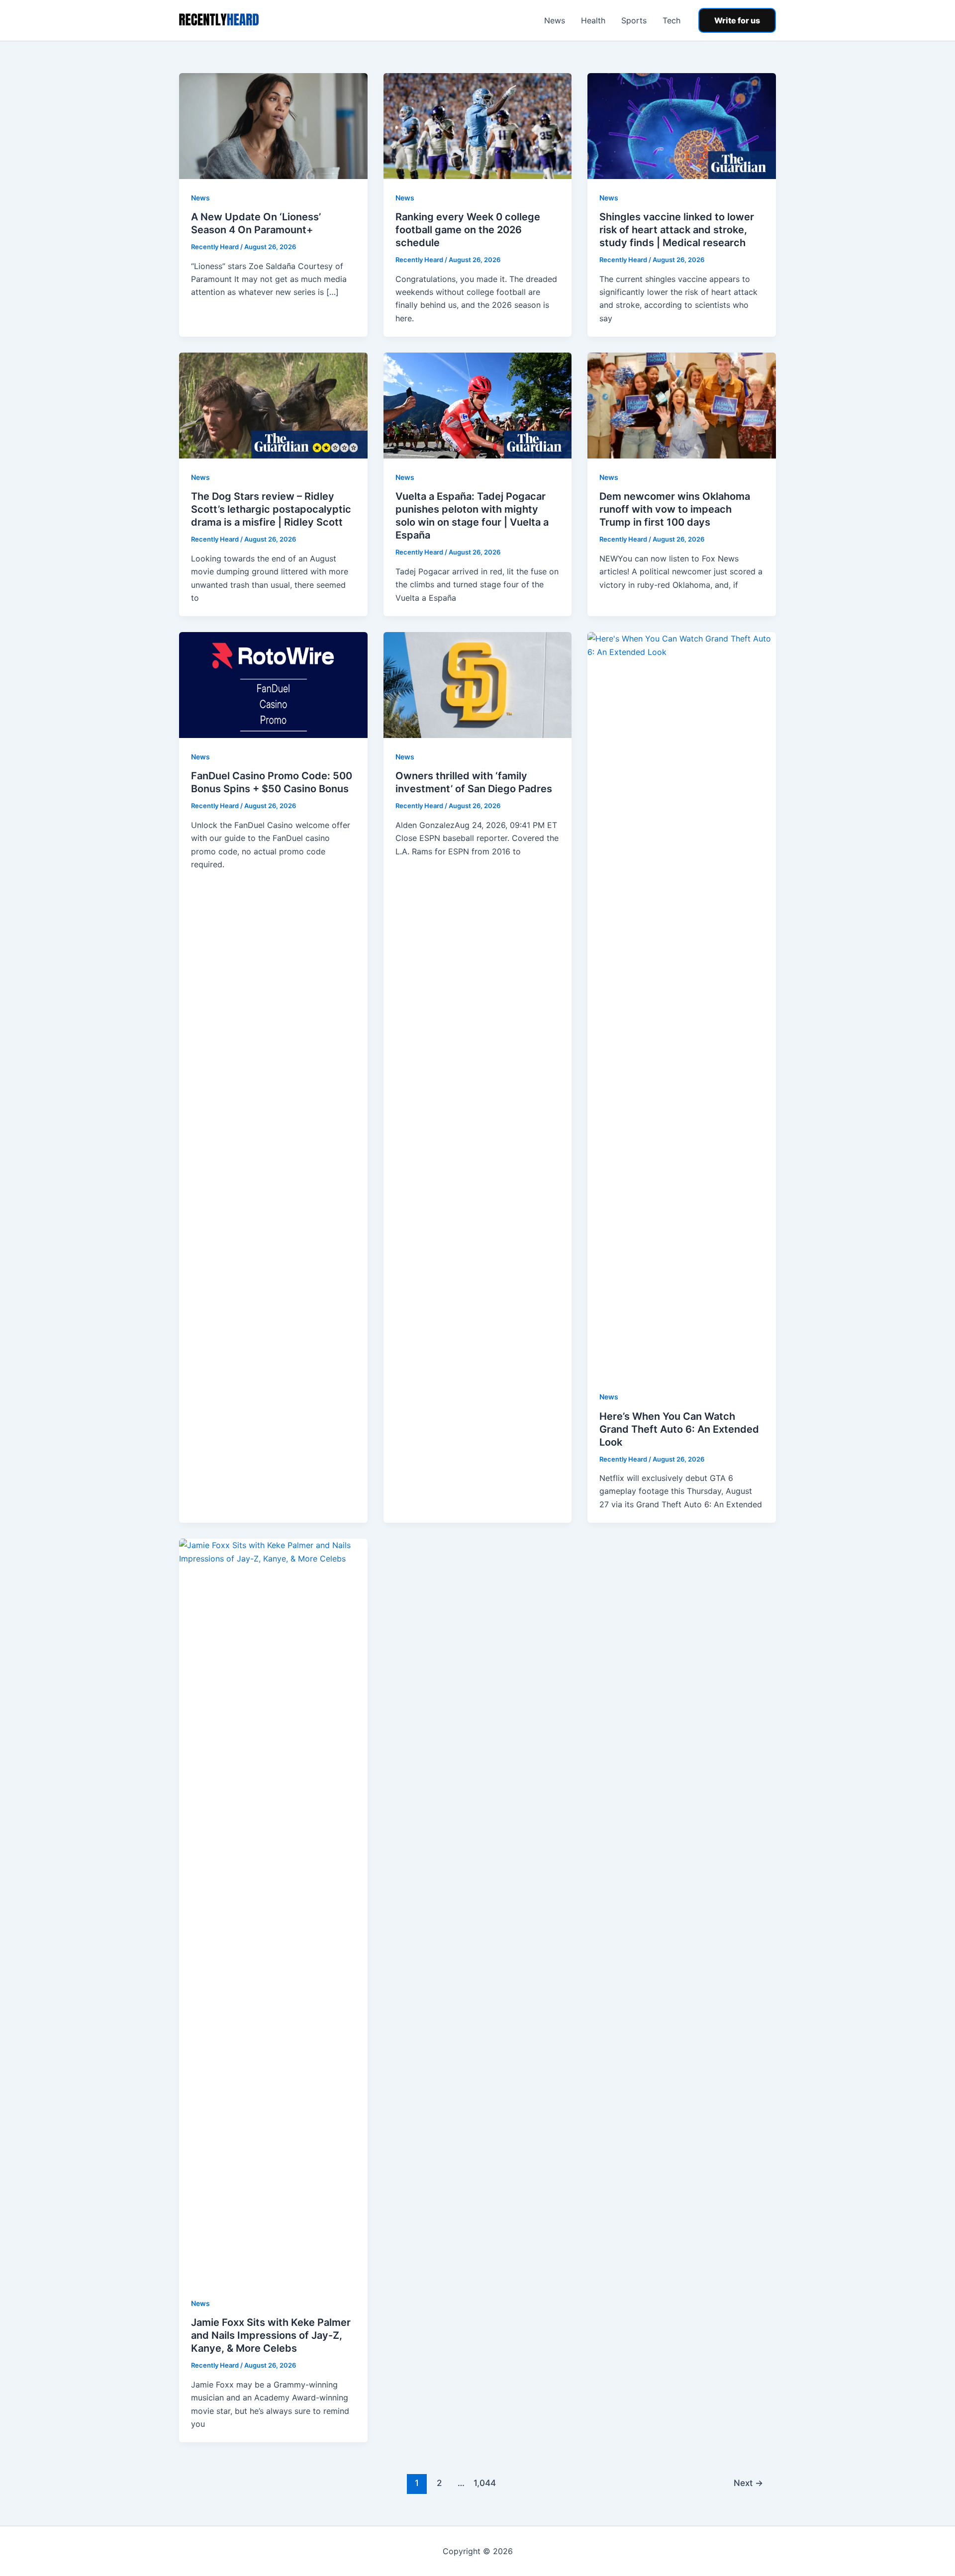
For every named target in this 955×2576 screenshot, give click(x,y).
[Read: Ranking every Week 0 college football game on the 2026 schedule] (478, 125)
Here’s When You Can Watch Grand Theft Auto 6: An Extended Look (679, 1429)
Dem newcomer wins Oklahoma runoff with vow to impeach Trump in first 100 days (675, 509)
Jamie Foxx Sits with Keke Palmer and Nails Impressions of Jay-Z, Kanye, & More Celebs (271, 2335)
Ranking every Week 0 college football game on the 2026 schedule (468, 230)
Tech (671, 20)
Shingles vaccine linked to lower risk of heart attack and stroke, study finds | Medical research (677, 230)
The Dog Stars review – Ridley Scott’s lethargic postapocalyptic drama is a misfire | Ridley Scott (271, 509)
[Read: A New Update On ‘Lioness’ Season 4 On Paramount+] (273, 125)
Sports (634, 20)
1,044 (483, 2483)
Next (748, 2483)
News (555, 20)
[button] (737, 20)
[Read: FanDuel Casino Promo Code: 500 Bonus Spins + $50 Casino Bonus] (273, 684)
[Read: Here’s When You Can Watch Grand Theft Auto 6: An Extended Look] (682, 1005)
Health (593, 20)
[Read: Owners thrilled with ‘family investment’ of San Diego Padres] (478, 684)
